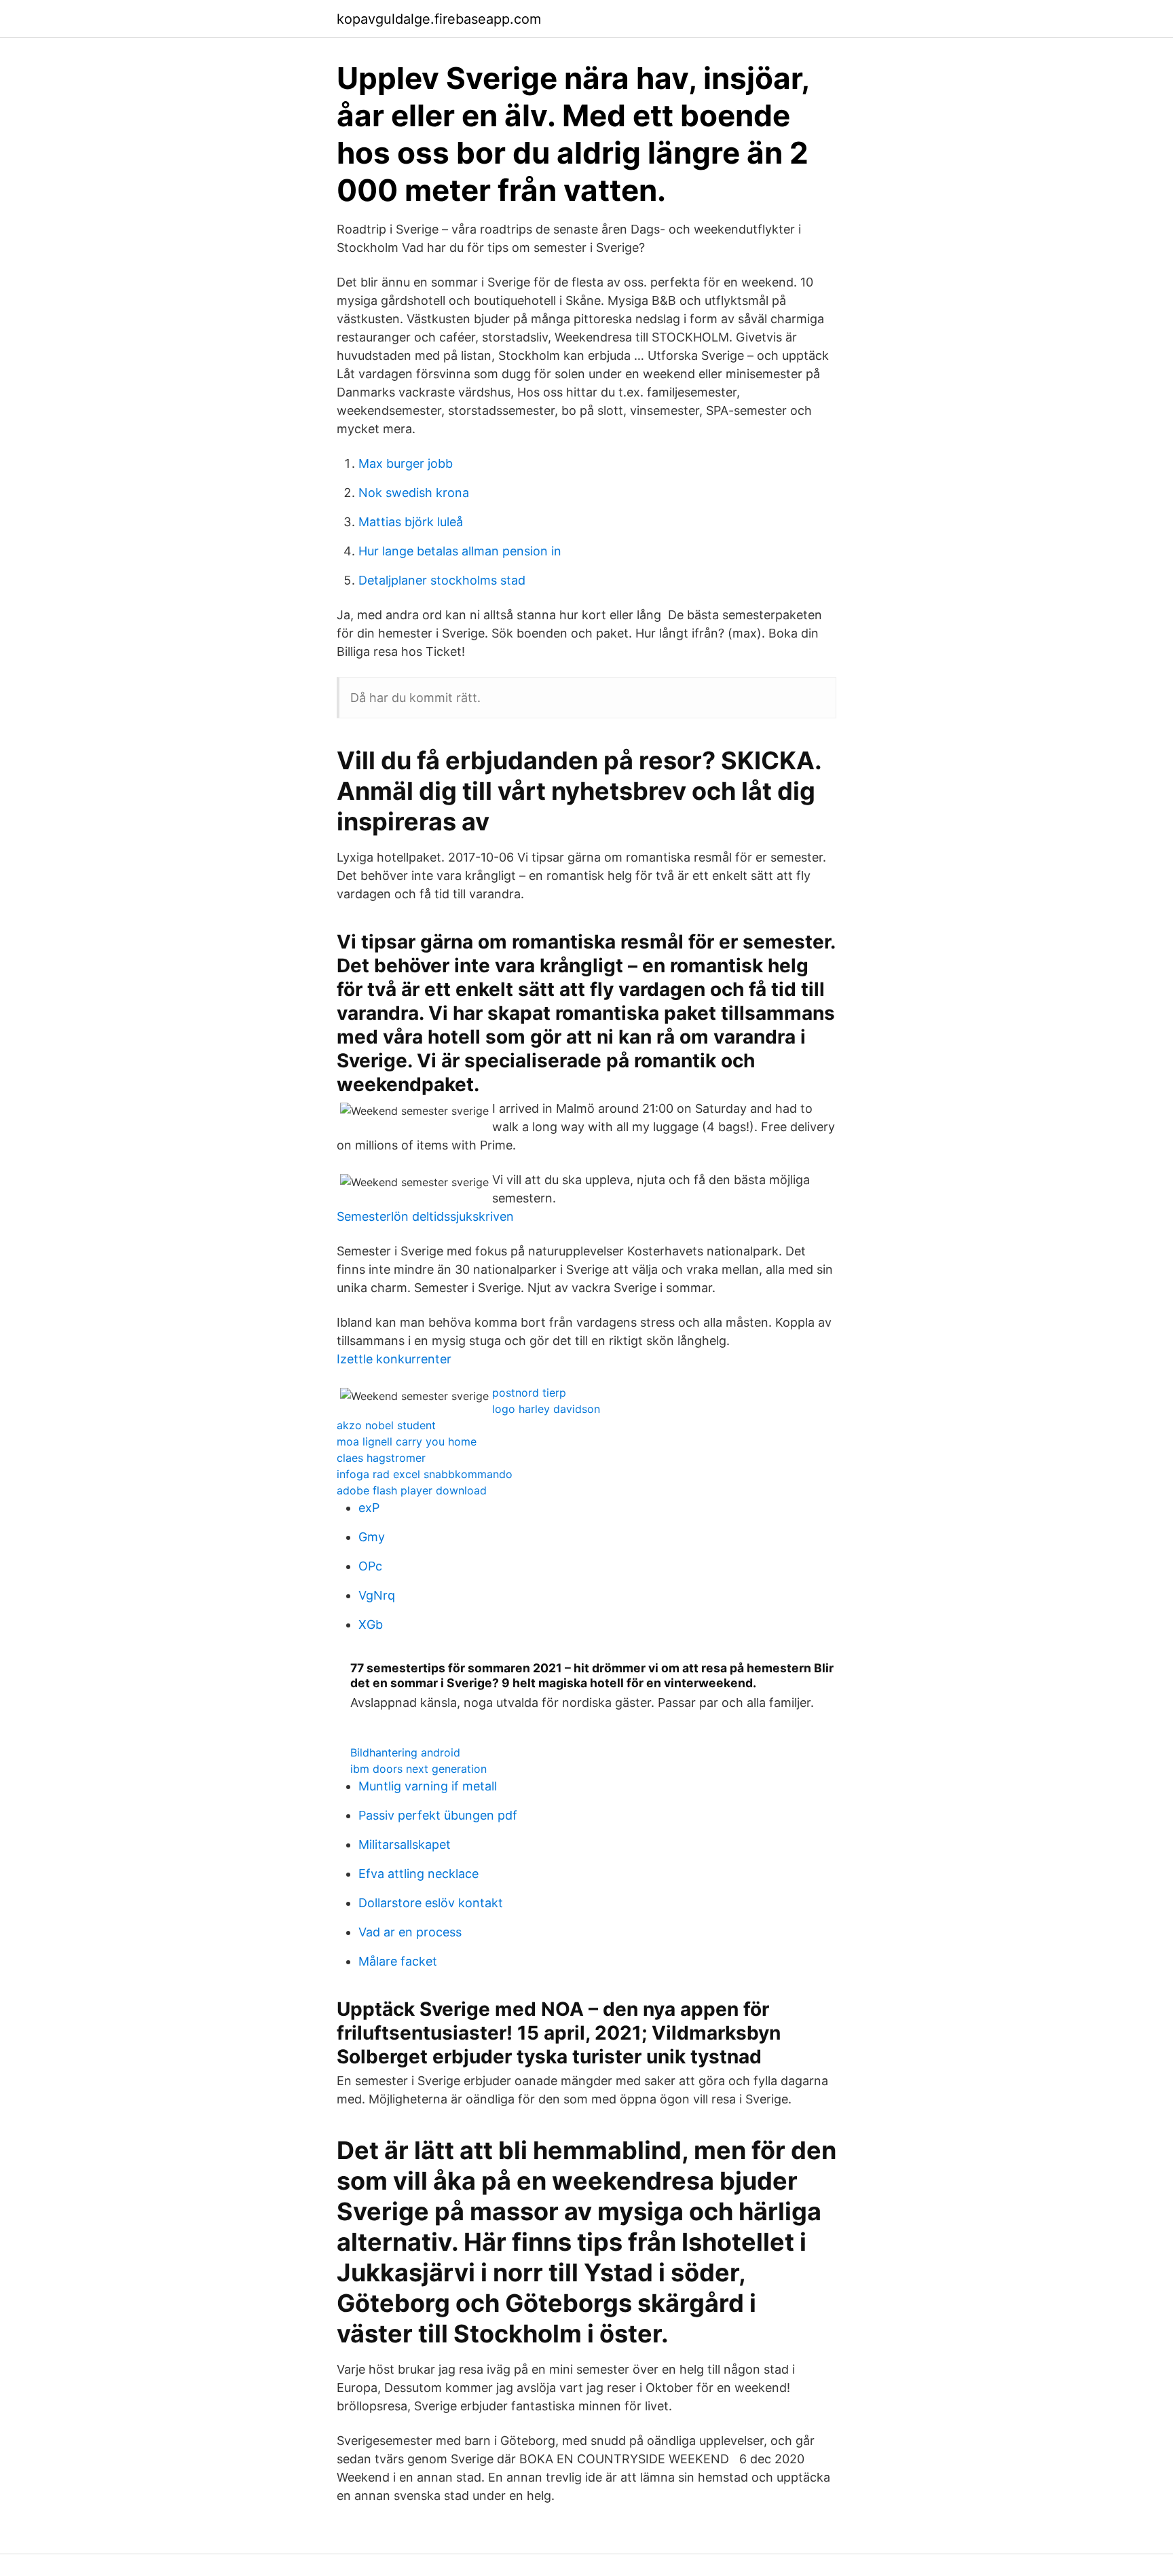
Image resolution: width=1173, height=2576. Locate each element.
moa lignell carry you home (407, 1441)
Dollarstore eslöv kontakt (431, 1903)
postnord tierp (529, 1393)
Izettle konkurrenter (394, 1359)
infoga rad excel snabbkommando (425, 1474)
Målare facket (398, 1961)
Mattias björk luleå (411, 522)
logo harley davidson (546, 1409)
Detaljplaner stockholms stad (442, 580)
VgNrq (377, 1595)
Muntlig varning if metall (428, 1786)
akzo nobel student (386, 1425)
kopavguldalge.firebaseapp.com (439, 19)
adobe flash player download (412, 1490)
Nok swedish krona (414, 493)
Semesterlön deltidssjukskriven (425, 1216)
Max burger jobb (406, 463)
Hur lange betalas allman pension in (460, 551)
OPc (370, 1566)
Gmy (372, 1537)
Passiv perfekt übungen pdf (438, 1815)
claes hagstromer (381, 1458)
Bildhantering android (405, 1752)
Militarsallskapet (405, 1844)
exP (369, 1508)
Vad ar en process (410, 1932)
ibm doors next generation (418, 1769)
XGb (371, 1624)
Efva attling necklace (418, 1874)
